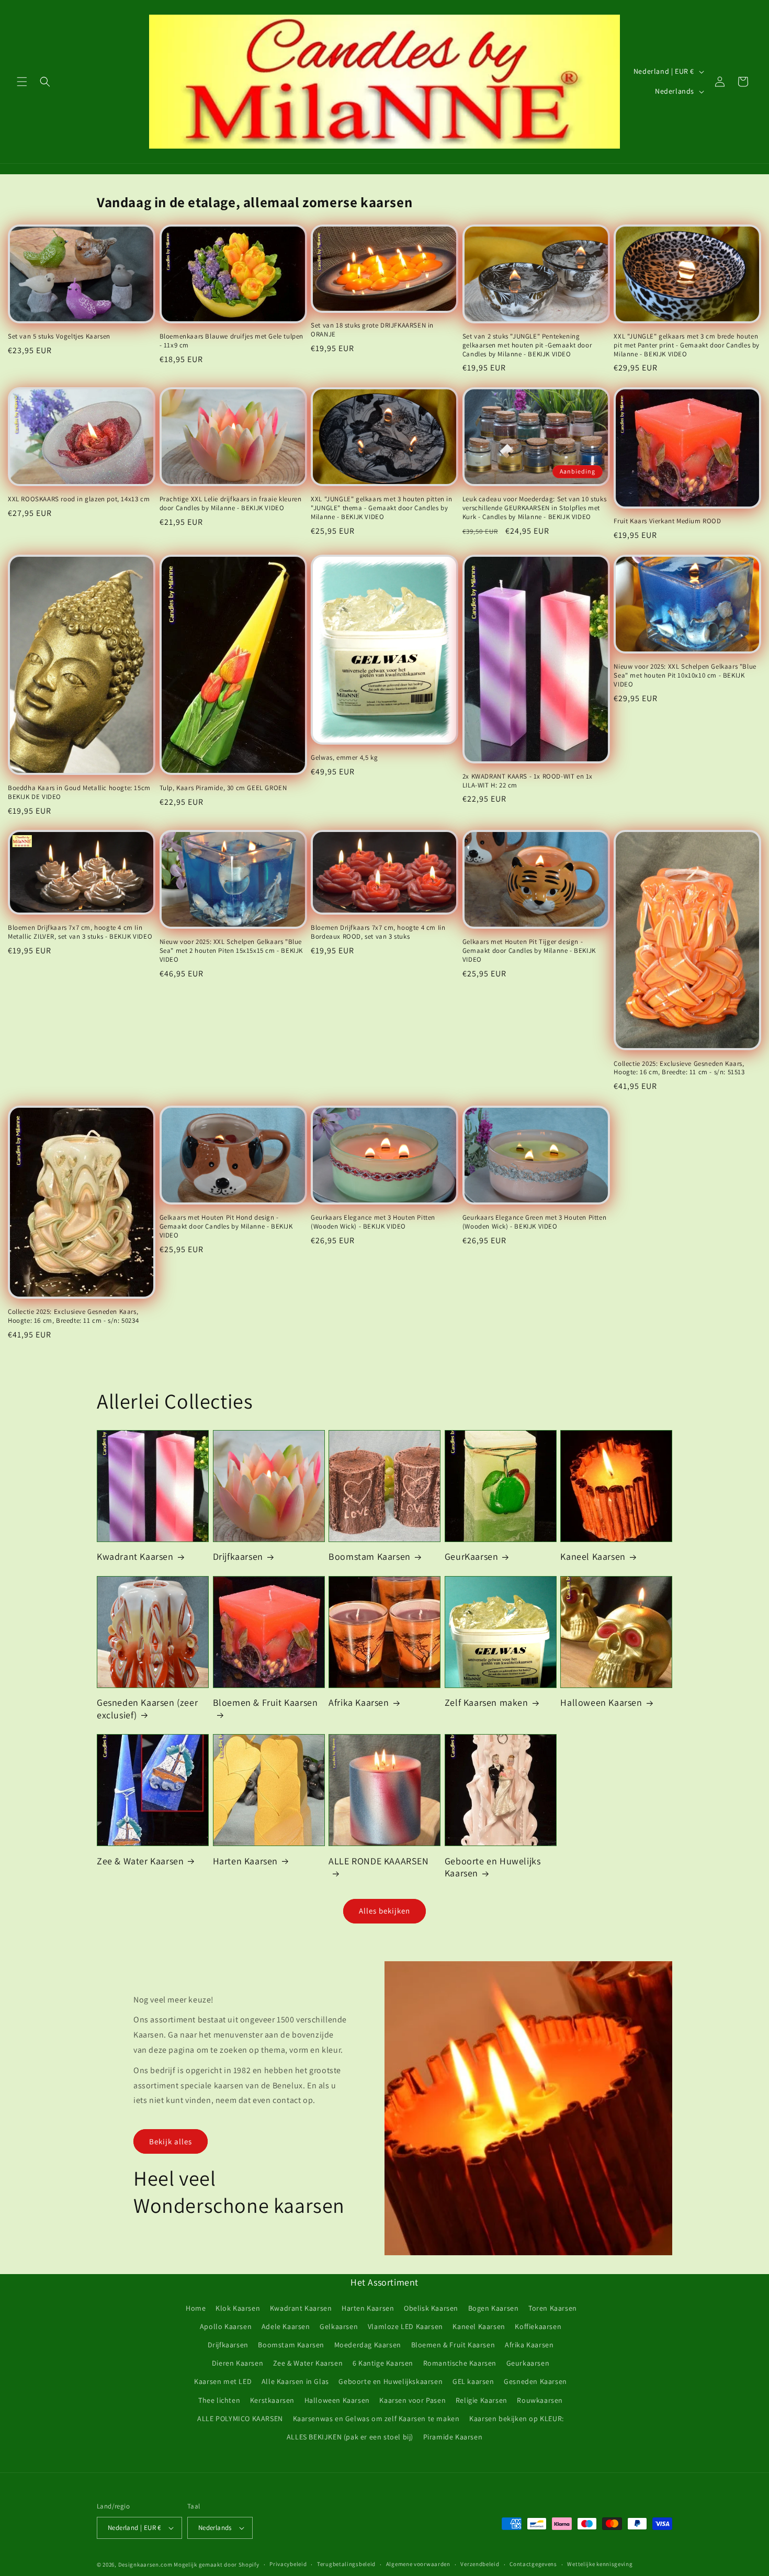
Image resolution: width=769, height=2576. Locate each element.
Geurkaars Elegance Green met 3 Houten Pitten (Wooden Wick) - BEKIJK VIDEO (534, 1222)
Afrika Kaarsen (359, 1702)
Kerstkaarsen (272, 2400)
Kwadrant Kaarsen (135, 1556)
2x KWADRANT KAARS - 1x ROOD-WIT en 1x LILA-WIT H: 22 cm (528, 781)
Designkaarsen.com (145, 2564)
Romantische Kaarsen (460, 2363)
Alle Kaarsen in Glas (295, 2381)
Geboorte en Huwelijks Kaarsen (493, 1867)
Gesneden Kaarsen (535, 2381)
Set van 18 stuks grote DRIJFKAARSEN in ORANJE (372, 330)
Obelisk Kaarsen (431, 2308)
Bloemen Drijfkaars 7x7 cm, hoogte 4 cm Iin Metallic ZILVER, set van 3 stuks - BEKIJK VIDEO (80, 932)
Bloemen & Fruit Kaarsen (265, 1702)
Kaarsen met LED (223, 2381)
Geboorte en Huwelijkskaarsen (391, 2381)
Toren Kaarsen (553, 2308)
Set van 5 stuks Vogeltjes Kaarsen (59, 336)
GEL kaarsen (473, 2381)
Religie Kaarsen (482, 2400)
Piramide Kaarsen (453, 2437)
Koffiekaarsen (538, 2326)
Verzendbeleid (480, 2564)
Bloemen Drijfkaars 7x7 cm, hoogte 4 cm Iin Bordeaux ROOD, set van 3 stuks (378, 932)
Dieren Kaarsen (238, 2363)
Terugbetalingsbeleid (346, 2564)
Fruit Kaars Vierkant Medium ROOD (667, 521)
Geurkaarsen (528, 2363)
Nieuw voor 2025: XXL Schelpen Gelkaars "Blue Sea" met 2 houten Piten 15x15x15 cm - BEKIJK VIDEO (231, 951)
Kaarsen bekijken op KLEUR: (517, 2418)
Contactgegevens (533, 2564)
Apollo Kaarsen (226, 2326)
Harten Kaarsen (245, 1861)
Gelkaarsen (339, 2326)
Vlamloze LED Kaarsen (405, 2326)
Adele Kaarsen (286, 2326)
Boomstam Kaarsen (370, 1556)
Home (196, 2308)
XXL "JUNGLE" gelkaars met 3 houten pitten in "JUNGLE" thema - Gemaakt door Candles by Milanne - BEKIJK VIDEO (381, 508)
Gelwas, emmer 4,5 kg (344, 758)
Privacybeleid (288, 2564)
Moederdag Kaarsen (368, 2345)
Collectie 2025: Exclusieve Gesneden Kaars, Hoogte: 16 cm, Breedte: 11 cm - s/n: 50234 (73, 1316)
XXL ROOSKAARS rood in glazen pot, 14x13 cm (79, 499)
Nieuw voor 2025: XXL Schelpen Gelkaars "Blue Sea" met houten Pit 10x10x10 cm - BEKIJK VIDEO (685, 676)
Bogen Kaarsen (494, 2308)
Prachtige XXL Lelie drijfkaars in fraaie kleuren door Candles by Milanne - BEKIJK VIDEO (231, 504)
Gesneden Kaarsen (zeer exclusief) (147, 1708)
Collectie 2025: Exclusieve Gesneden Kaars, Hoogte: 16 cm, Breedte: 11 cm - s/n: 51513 (679, 1068)
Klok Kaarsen (238, 2308)
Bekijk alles (171, 2141)
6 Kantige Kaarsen (383, 2363)
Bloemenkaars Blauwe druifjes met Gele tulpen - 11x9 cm (231, 341)
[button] (22, 82)
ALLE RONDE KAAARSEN (378, 1861)
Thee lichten (219, 2400)
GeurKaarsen (472, 1556)
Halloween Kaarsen (601, 1702)
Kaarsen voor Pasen (412, 2400)
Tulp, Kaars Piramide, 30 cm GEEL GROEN (223, 788)
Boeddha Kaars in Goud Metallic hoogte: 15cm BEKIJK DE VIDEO (79, 792)
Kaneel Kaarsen (593, 1556)
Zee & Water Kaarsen (140, 1861)
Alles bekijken (384, 1911)
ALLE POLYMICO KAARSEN (240, 2418)
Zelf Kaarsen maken (487, 1702)
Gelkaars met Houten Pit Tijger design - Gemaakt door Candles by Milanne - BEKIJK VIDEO (529, 951)
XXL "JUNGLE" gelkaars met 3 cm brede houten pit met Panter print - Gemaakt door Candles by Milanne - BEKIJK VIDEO (687, 345)
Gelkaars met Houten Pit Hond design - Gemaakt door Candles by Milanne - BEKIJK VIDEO (226, 1227)
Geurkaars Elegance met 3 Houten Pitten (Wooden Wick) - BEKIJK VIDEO (373, 1222)
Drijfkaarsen (238, 1556)
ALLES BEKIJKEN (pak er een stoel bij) (350, 2437)
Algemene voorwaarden (418, 2564)
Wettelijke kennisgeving (600, 2564)
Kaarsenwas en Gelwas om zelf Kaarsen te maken (376, 2418)
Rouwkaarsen (540, 2400)
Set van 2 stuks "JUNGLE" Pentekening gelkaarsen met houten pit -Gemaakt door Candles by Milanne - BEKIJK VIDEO (527, 345)
